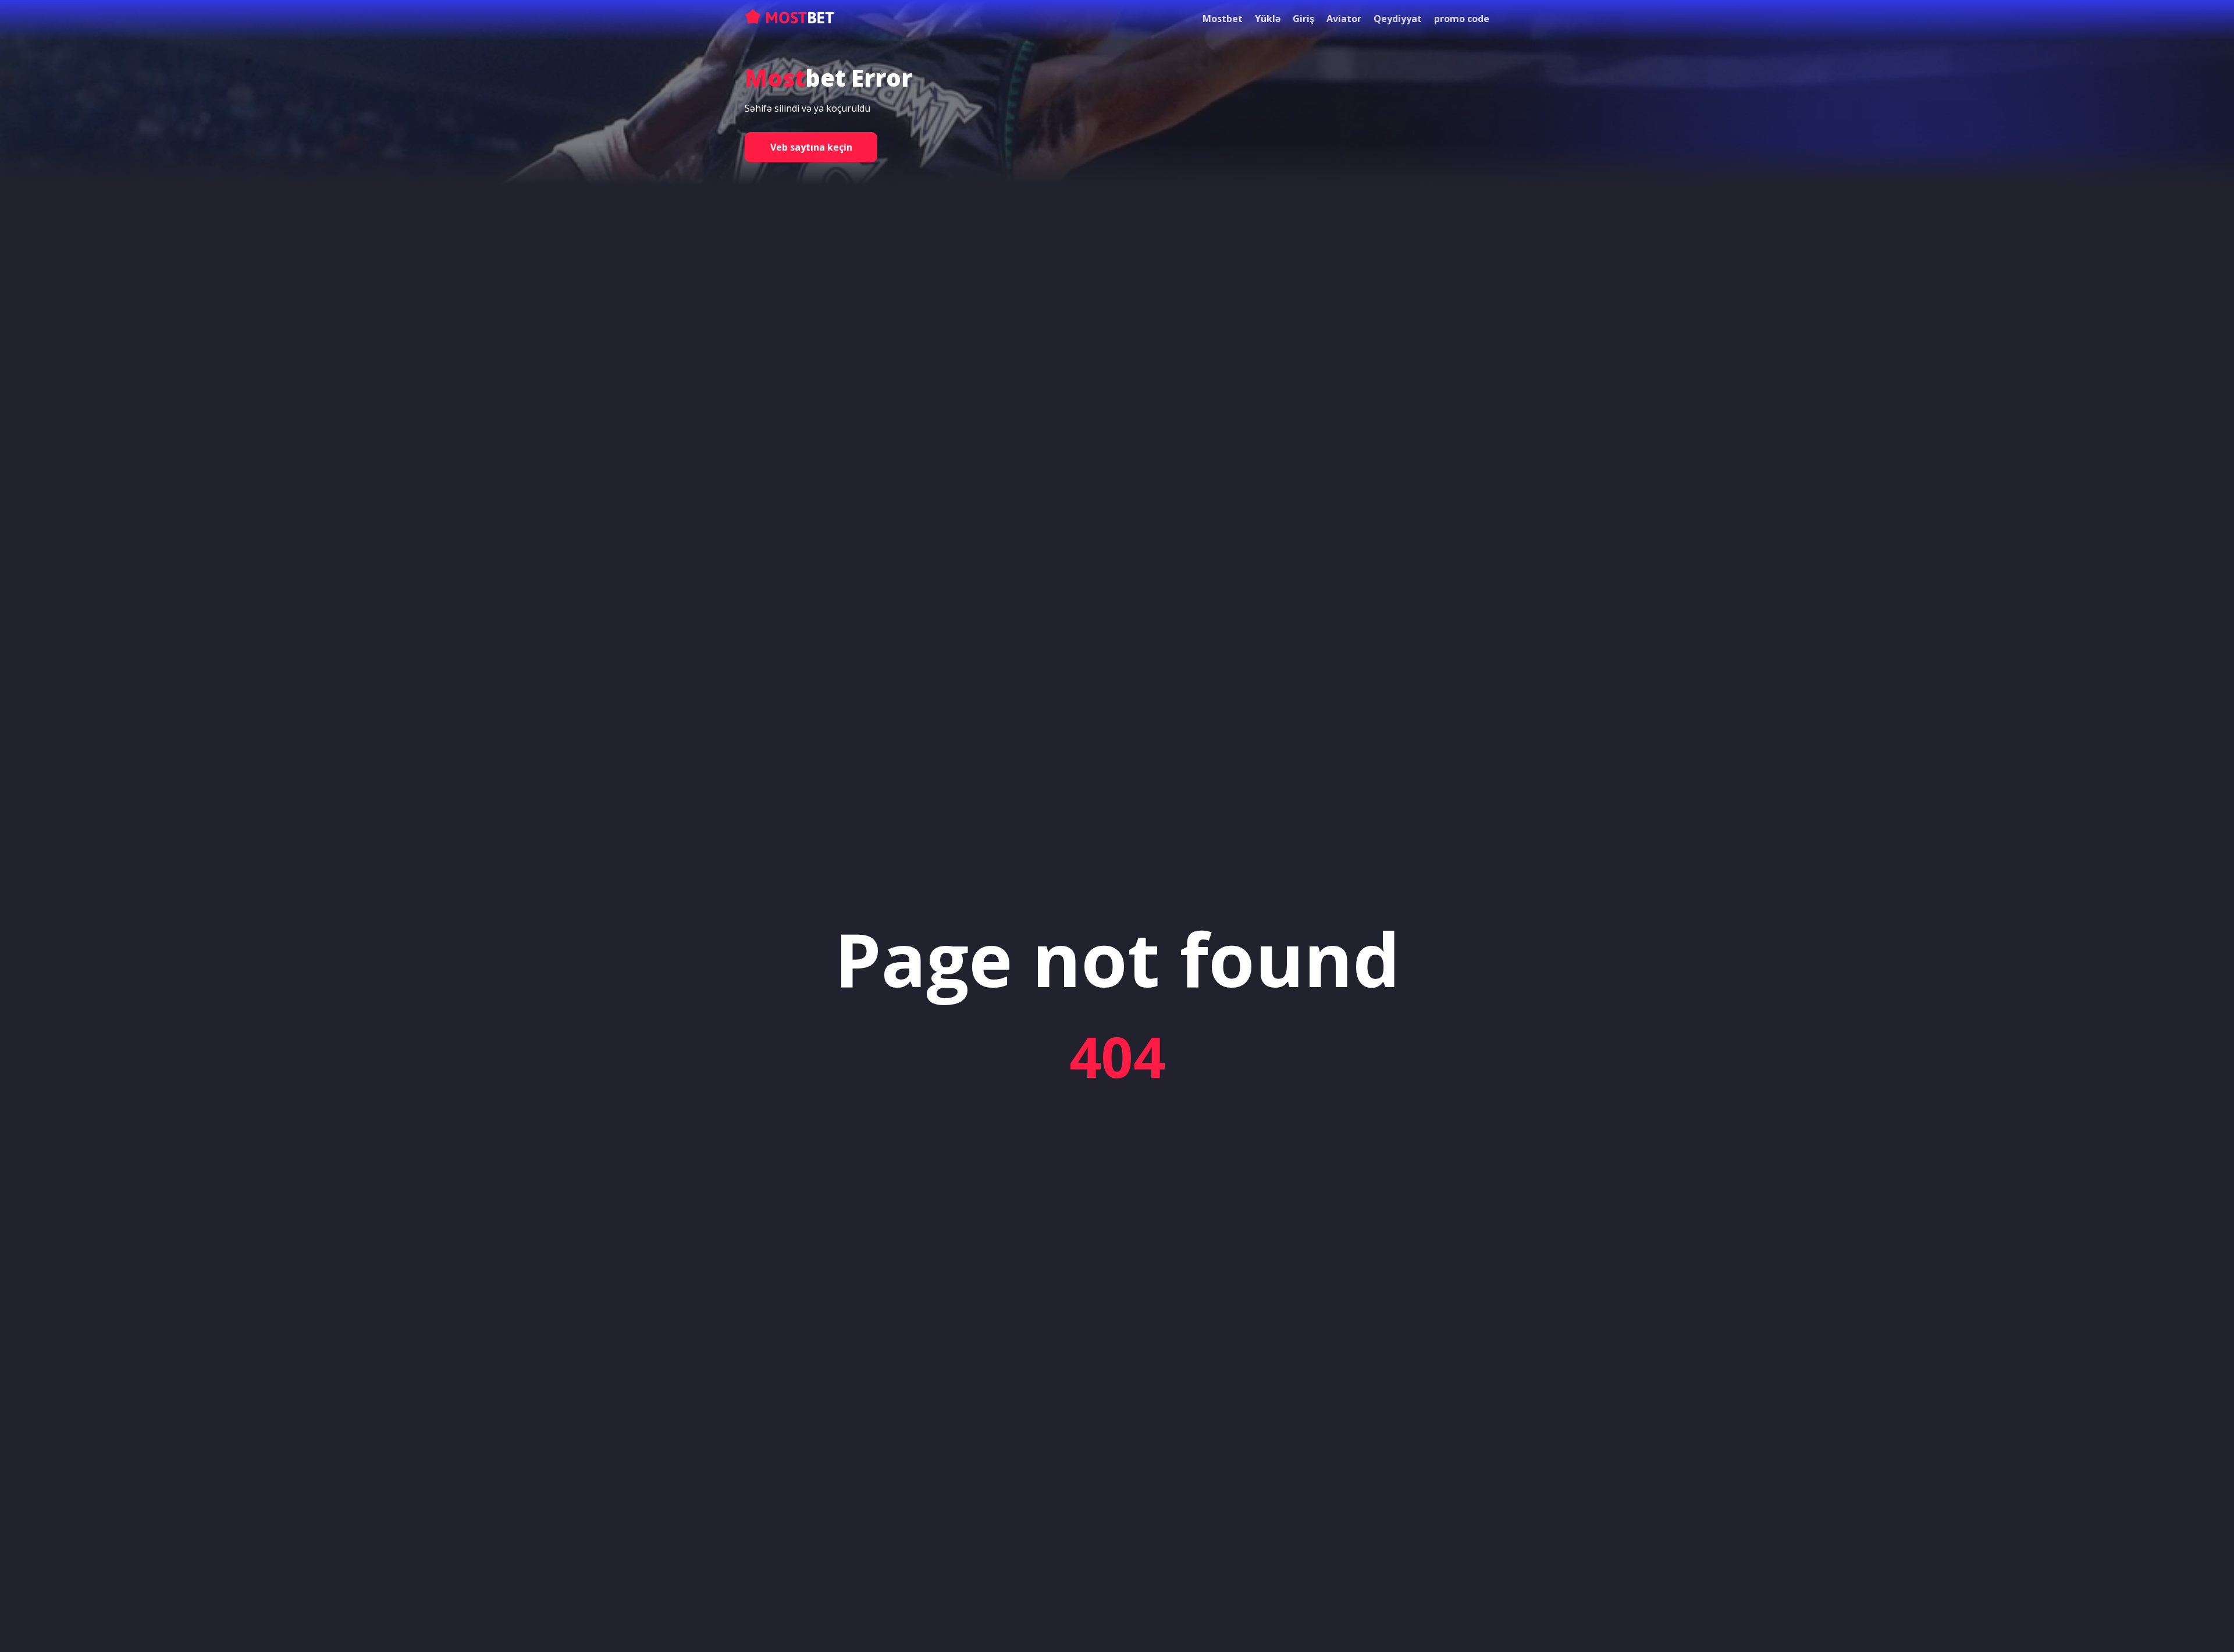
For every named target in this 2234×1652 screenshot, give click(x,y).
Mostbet (1223, 19)
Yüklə (1268, 19)
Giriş (1303, 19)
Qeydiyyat (1398, 19)
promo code (1462, 19)
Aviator (1344, 19)
